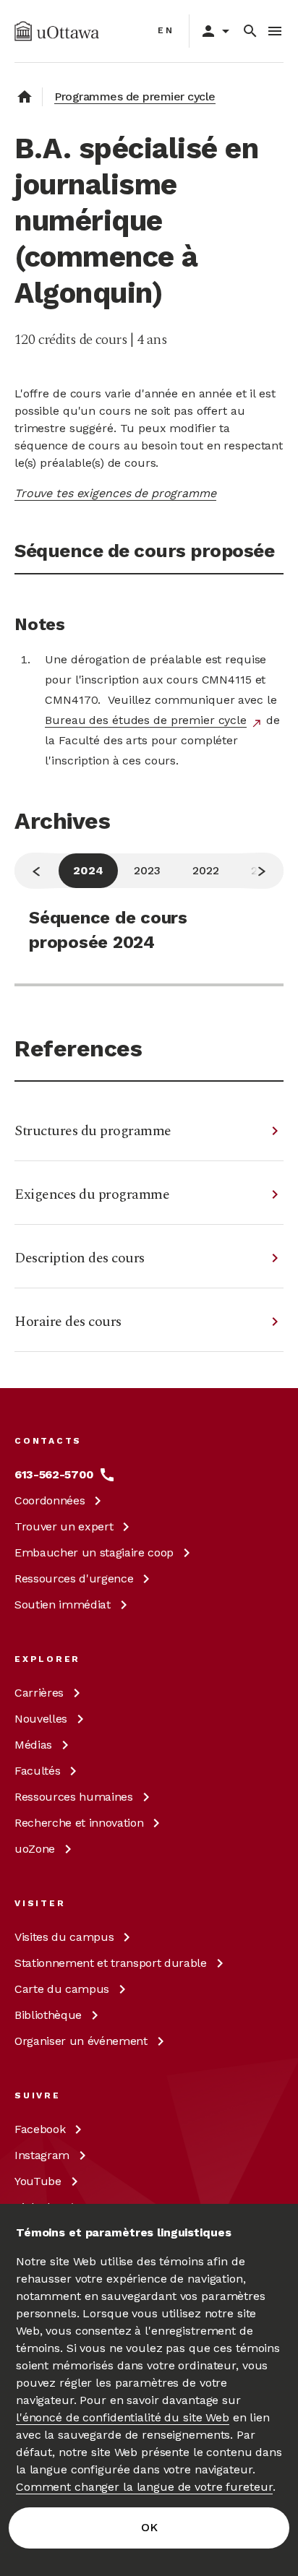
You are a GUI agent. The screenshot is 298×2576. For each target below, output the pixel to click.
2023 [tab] (147, 870)
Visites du (64, 1937)
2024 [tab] (88, 870)
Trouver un (64, 1526)
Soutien (63, 1604)
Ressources (74, 1578)
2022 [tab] (206, 870)
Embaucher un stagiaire (94, 1552)
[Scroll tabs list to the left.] (36, 871)
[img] (57, 31)
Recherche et (79, 1823)
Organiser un (81, 2041)
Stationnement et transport (111, 1963)
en (166, 30)
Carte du (62, 1989)
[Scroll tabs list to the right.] (262, 871)
